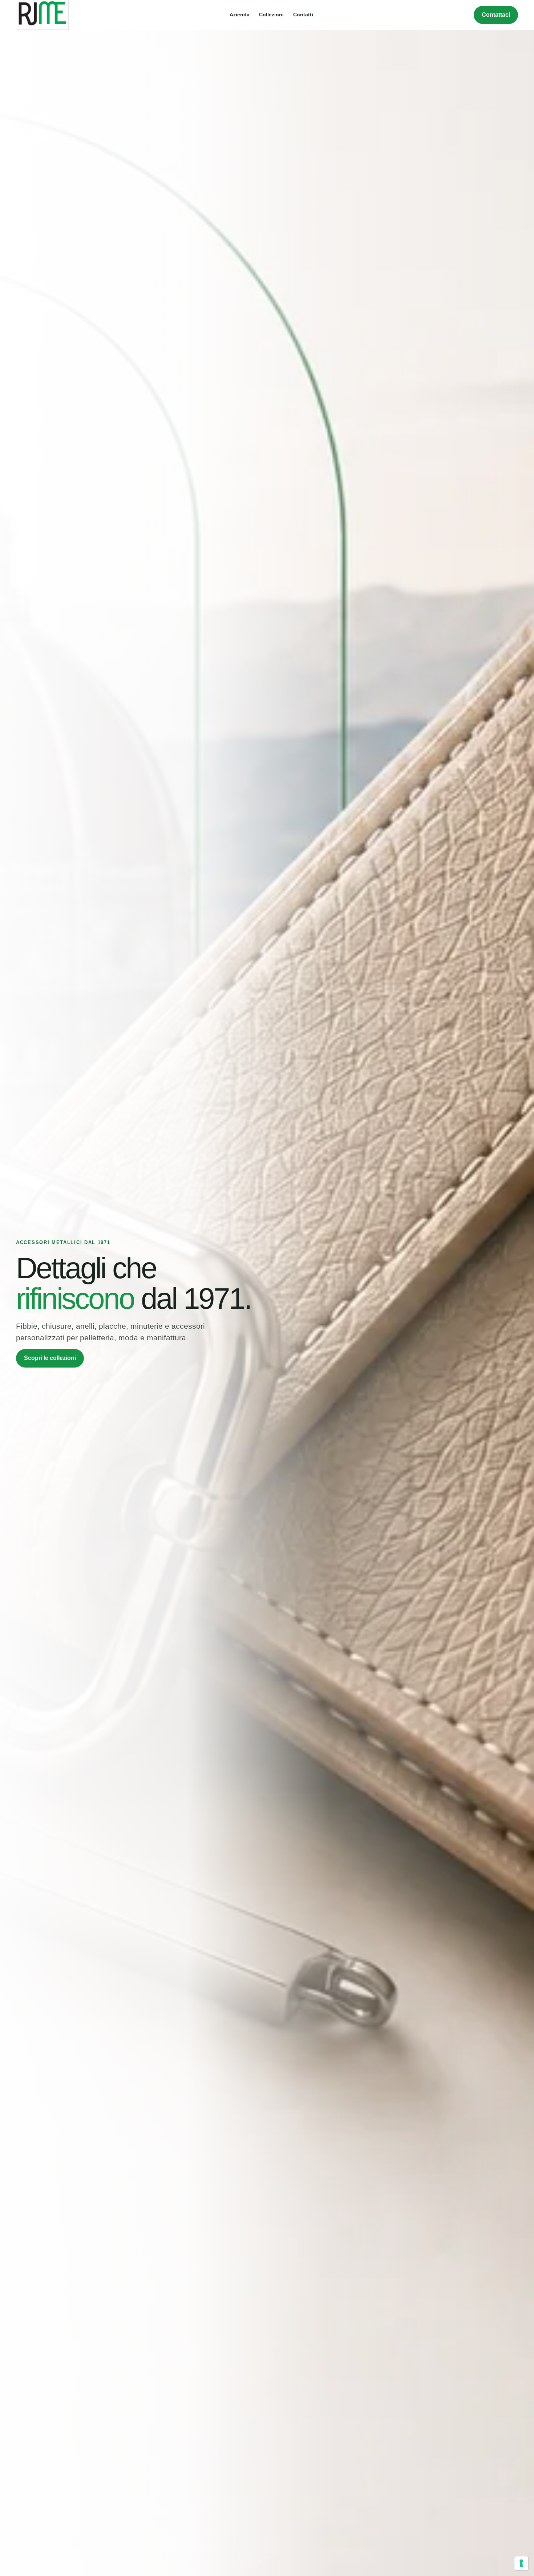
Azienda (240, 15)
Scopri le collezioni (50, 1358)
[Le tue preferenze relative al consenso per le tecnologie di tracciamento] (521, 2563)
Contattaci (496, 15)
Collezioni (271, 15)
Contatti (303, 15)
